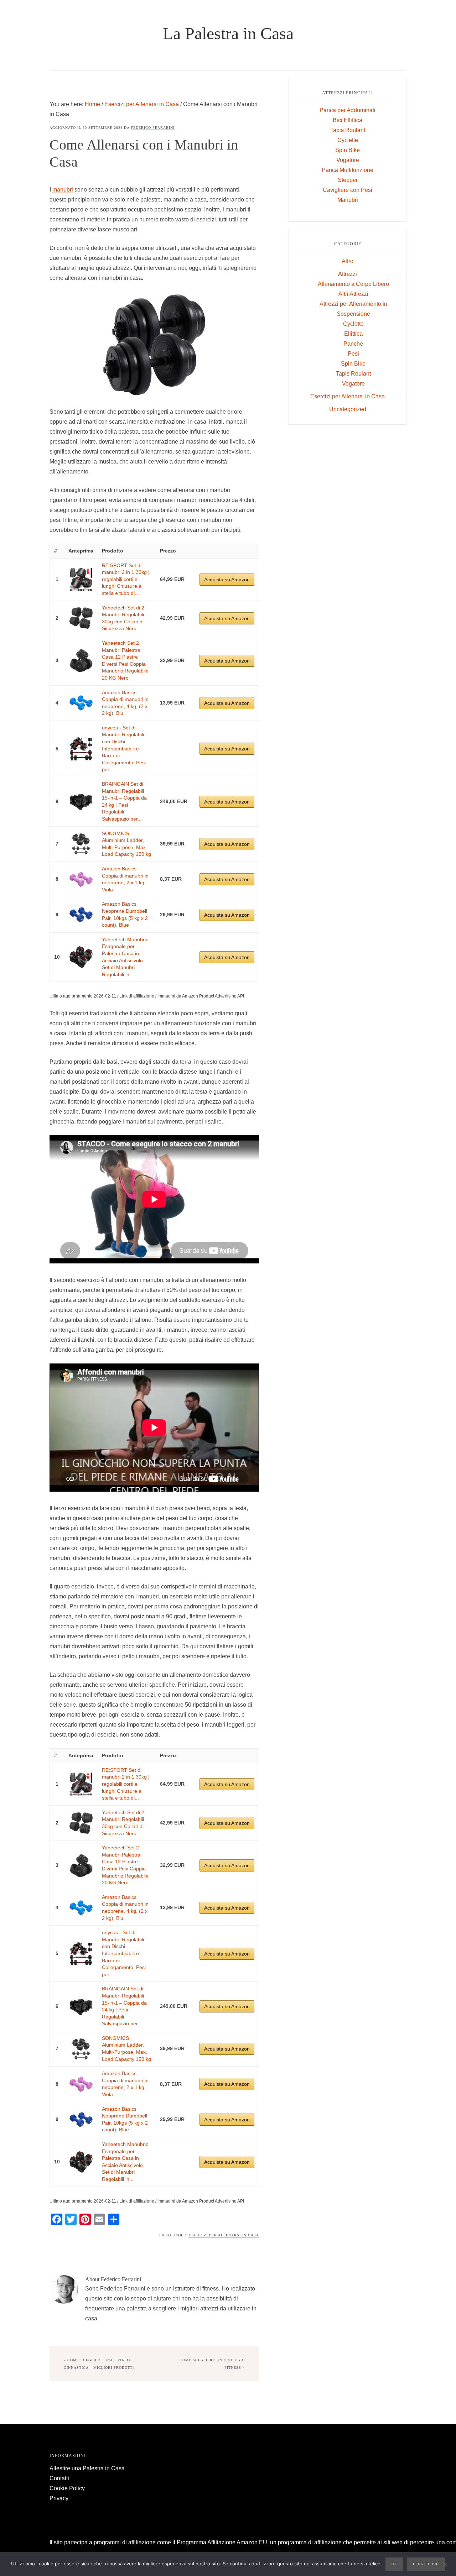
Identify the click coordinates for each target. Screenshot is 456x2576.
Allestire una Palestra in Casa (87, 2468)
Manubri (348, 200)
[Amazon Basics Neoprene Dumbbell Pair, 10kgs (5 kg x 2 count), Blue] (81, 915)
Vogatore (348, 160)
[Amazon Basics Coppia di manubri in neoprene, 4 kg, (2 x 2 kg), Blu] (81, 703)
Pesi (353, 354)
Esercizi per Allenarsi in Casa (224, 2235)
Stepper (348, 180)
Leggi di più (426, 2564)
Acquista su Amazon (227, 580)
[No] (445, 2565)
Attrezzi (348, 274)
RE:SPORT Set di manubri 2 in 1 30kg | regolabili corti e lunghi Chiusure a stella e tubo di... (126, 579)
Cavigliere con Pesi (348, 190)
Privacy (59, 2498)
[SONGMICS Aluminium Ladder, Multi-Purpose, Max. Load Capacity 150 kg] (81, 844)
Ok (394, 2564)
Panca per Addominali (348, 110)
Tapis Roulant (348, 130)
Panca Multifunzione (348, 170)
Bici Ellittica (348, 120)
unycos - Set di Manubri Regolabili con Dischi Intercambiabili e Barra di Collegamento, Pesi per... (124, 749)
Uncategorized (348, 409)
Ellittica (353, 334)
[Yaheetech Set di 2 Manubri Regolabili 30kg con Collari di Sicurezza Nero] (81, 618)
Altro (348, 261)
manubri (63, 190)
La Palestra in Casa (228, 33)
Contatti (59, 2478)
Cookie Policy (67, 2488)
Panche (353, 344)
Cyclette (348, 140)
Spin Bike (348, 150)
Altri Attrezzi (353, 294)
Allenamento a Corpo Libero (353, 284)
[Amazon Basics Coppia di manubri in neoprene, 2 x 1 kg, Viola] (81, 879)
